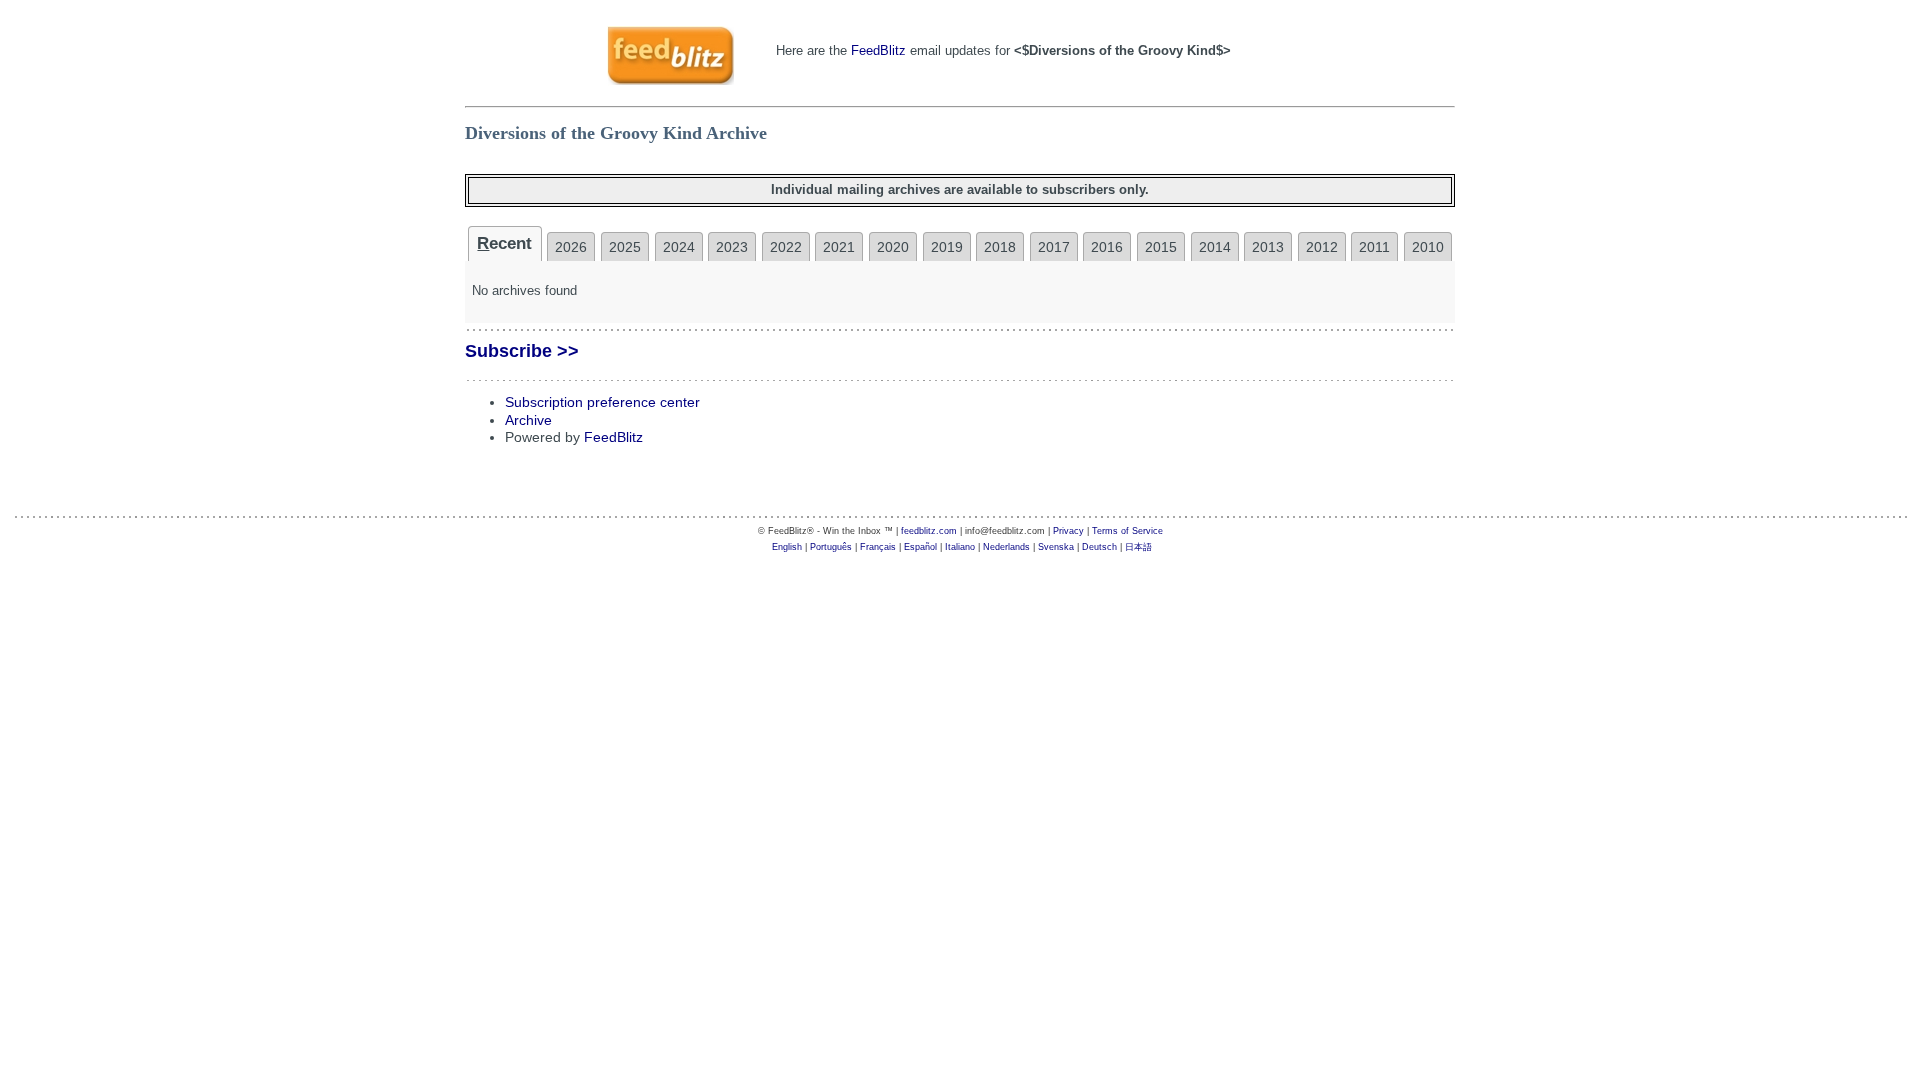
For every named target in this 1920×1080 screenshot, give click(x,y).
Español (920, 547)
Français (878, 547)
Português (831, 547)
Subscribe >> (522, 351)
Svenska (1056, 547)
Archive (528, 420)
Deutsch (1099, 547)
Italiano (960, 547)
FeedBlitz (878, 50)
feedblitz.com (929, 531)
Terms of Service (1127, 531)
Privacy (1068, 531)
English (787, 547)
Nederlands (1006, 547)
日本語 (1138, 547)
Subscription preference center (602, 402)
